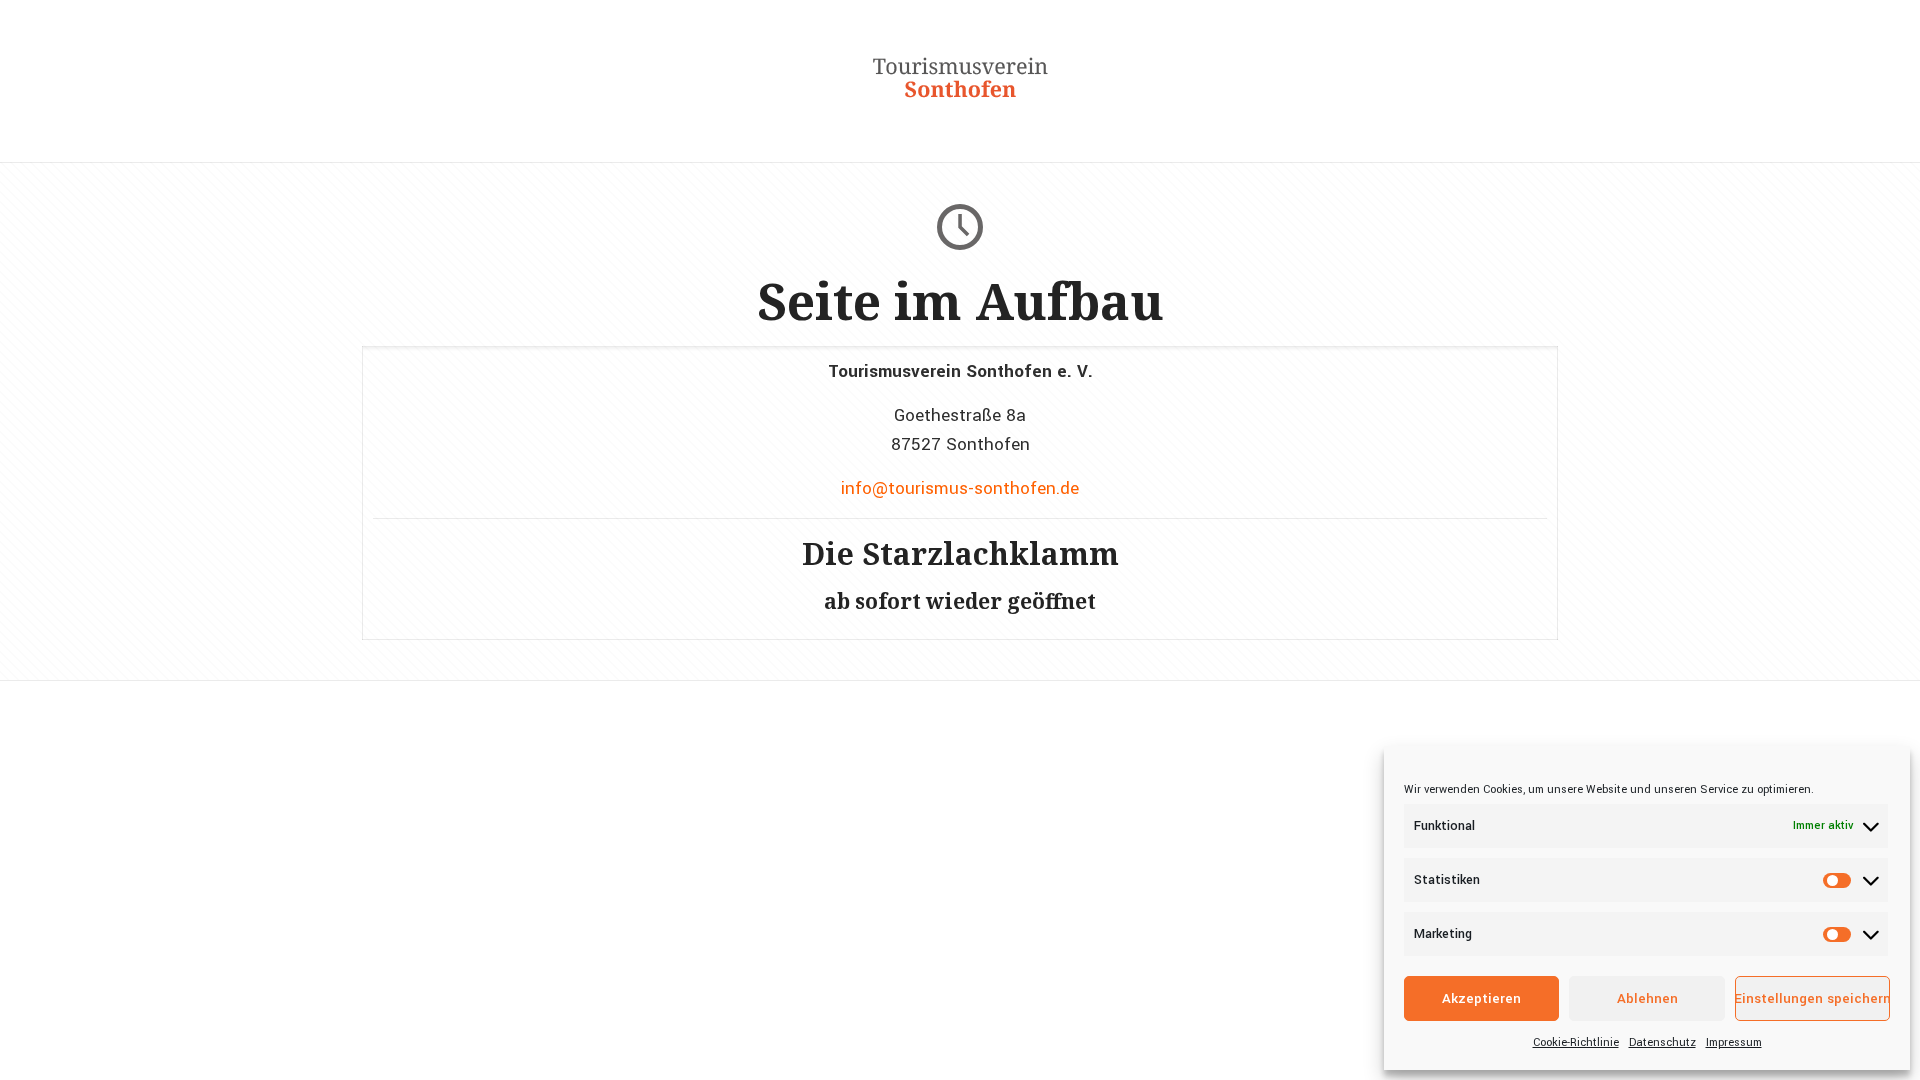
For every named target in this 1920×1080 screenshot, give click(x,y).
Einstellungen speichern (1812, 998)
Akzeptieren (1481, 998)
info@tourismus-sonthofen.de (960, 488)
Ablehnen (1647, 998)
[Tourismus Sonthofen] (960, 109)
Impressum (1734, 1042)
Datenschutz (1662, 1042)
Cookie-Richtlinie (1576, 1042)
